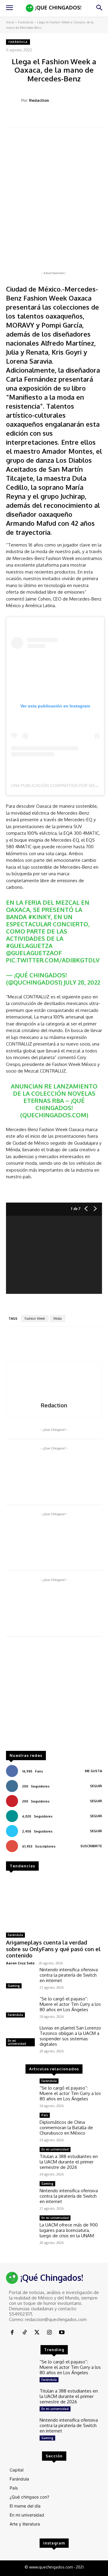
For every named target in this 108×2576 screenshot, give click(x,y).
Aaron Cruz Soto (20, 1963)
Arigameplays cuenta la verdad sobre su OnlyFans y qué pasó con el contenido (53, 1949)
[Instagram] (49, 2333)
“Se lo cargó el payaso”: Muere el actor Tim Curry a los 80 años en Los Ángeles (70, 2004)
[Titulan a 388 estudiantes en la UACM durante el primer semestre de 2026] (20, 2158)
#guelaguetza (29, 946)
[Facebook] (31, 118)
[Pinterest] (58, 118)
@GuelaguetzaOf (34, 953)
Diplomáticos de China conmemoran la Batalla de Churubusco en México (66, 2128)
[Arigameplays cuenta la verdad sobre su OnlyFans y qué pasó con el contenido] (54, 1902)
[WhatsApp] (72, 118)
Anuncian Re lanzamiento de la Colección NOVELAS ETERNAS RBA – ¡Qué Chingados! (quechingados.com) (54, 1100)
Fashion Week (35, 1318)
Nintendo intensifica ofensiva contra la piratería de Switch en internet (69, 1975)
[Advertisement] (54, 1697)
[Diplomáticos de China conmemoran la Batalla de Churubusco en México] (20, 2124)
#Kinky (39, 917)
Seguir (96, 1786)
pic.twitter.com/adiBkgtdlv (53, 960)
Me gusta (93, 1771)
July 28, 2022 (82, 982)
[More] (100, 118)
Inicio (10, 22)
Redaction (39, 100)
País (45, 2115)
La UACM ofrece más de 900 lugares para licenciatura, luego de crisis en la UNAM (69, 2230)
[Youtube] (62, 2333)
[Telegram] (86, 118)
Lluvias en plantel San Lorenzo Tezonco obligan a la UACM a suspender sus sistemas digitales (70, 2036)
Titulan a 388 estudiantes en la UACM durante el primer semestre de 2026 (69, 2162)
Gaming (14, 1986)
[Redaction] (14, 100)
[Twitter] (45, 118)
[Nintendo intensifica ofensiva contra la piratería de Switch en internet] (20, 1979)
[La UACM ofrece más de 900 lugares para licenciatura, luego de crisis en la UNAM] (20, 2227)
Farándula (26, 22)
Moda (58, 1318)
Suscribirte (91, 1846)
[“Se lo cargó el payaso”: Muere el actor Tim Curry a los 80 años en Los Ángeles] (20, 2008)
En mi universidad (17, 2042)
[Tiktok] (24, 2333)
